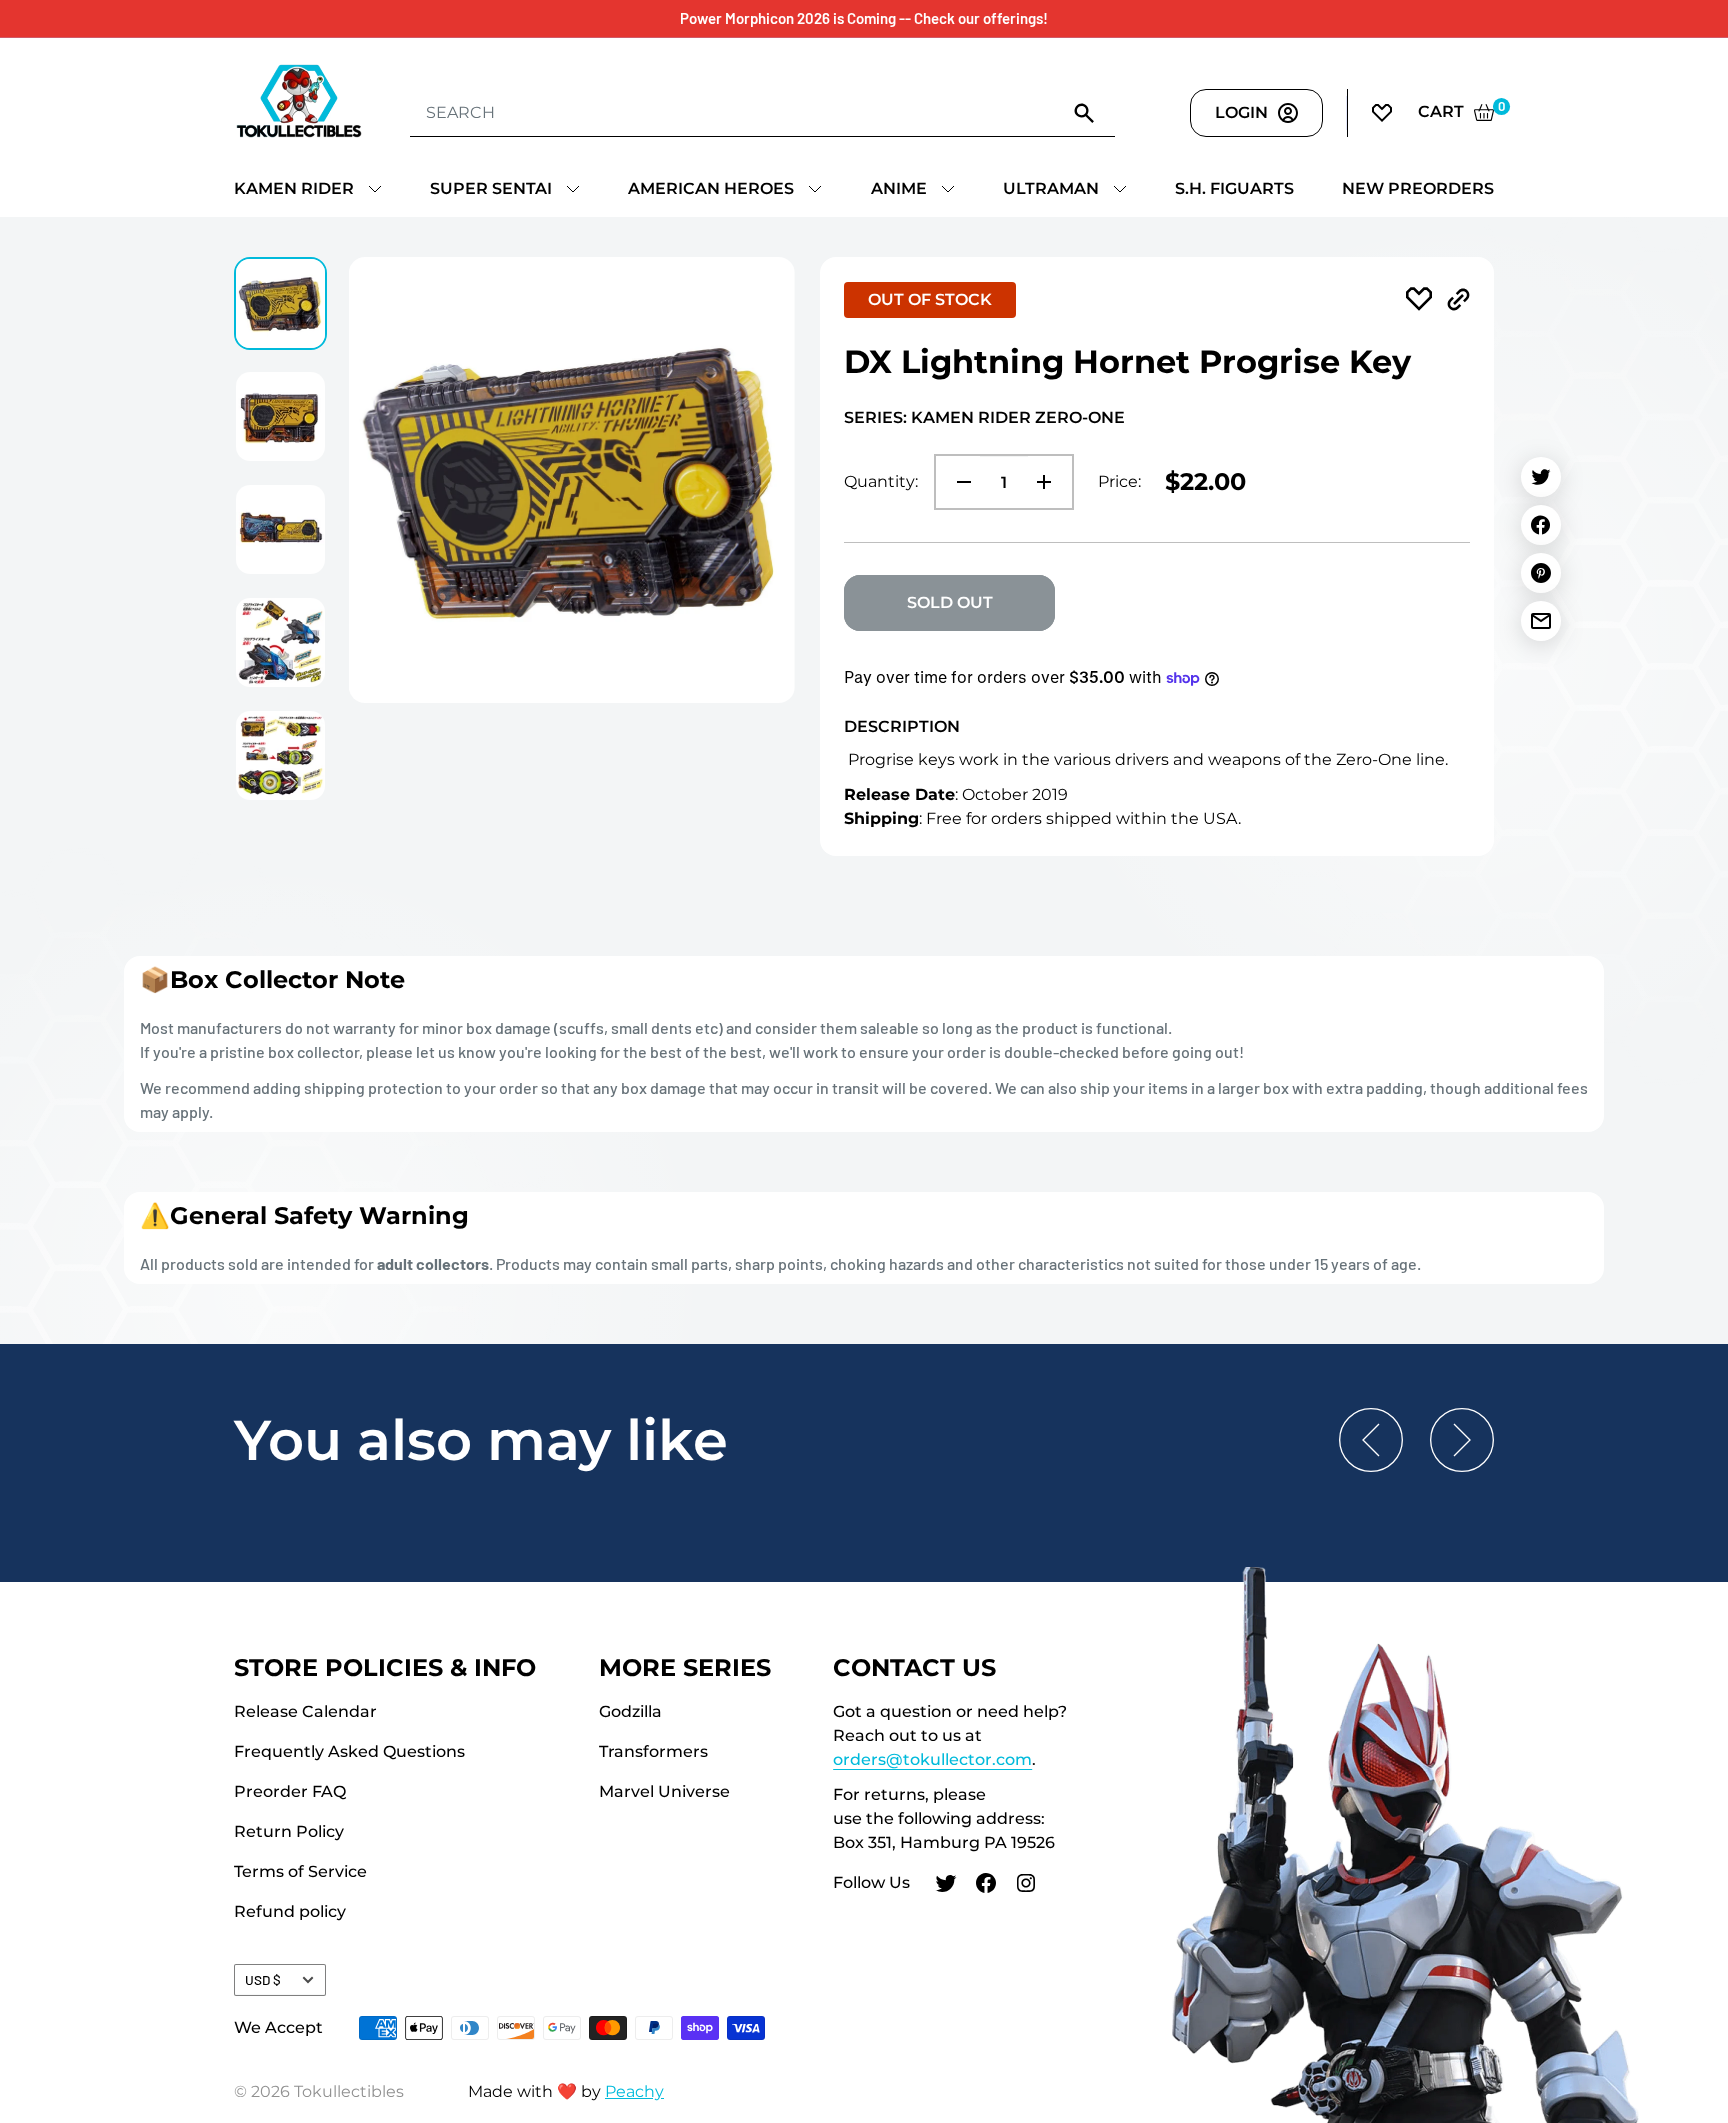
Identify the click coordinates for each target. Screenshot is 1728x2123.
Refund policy (290, 1911)
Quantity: (881, 481)
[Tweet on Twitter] (1541, 477)
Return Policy (289, 1831)
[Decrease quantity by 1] (958, 482)
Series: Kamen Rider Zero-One (984, 417)
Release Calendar (305, 1711)
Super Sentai (491, 188)
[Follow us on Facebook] (986, 1886)
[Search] (1085, 112)
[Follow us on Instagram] (1026, 1886)
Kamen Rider (294, 188)
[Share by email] (1541, 621)
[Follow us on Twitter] (946, 1886)
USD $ (263, 1979)
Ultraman (1051, 188)
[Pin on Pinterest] (1541, 573)
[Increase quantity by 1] (1050, 482)
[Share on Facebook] (1541, 525)
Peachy (634, 2091)
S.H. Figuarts (1234, 188)
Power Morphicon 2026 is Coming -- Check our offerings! (864, 18)
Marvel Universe (664, 1791)
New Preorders (1418, 188)
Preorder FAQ (290, 1791)
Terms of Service (300, 1871)
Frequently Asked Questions (349, 1751)
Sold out (950, 602)
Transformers (653, 1751)
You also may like (481, 1440)
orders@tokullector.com (932, 1759)
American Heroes (711, 188)
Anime (899, 188)
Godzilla (630, 1711)
